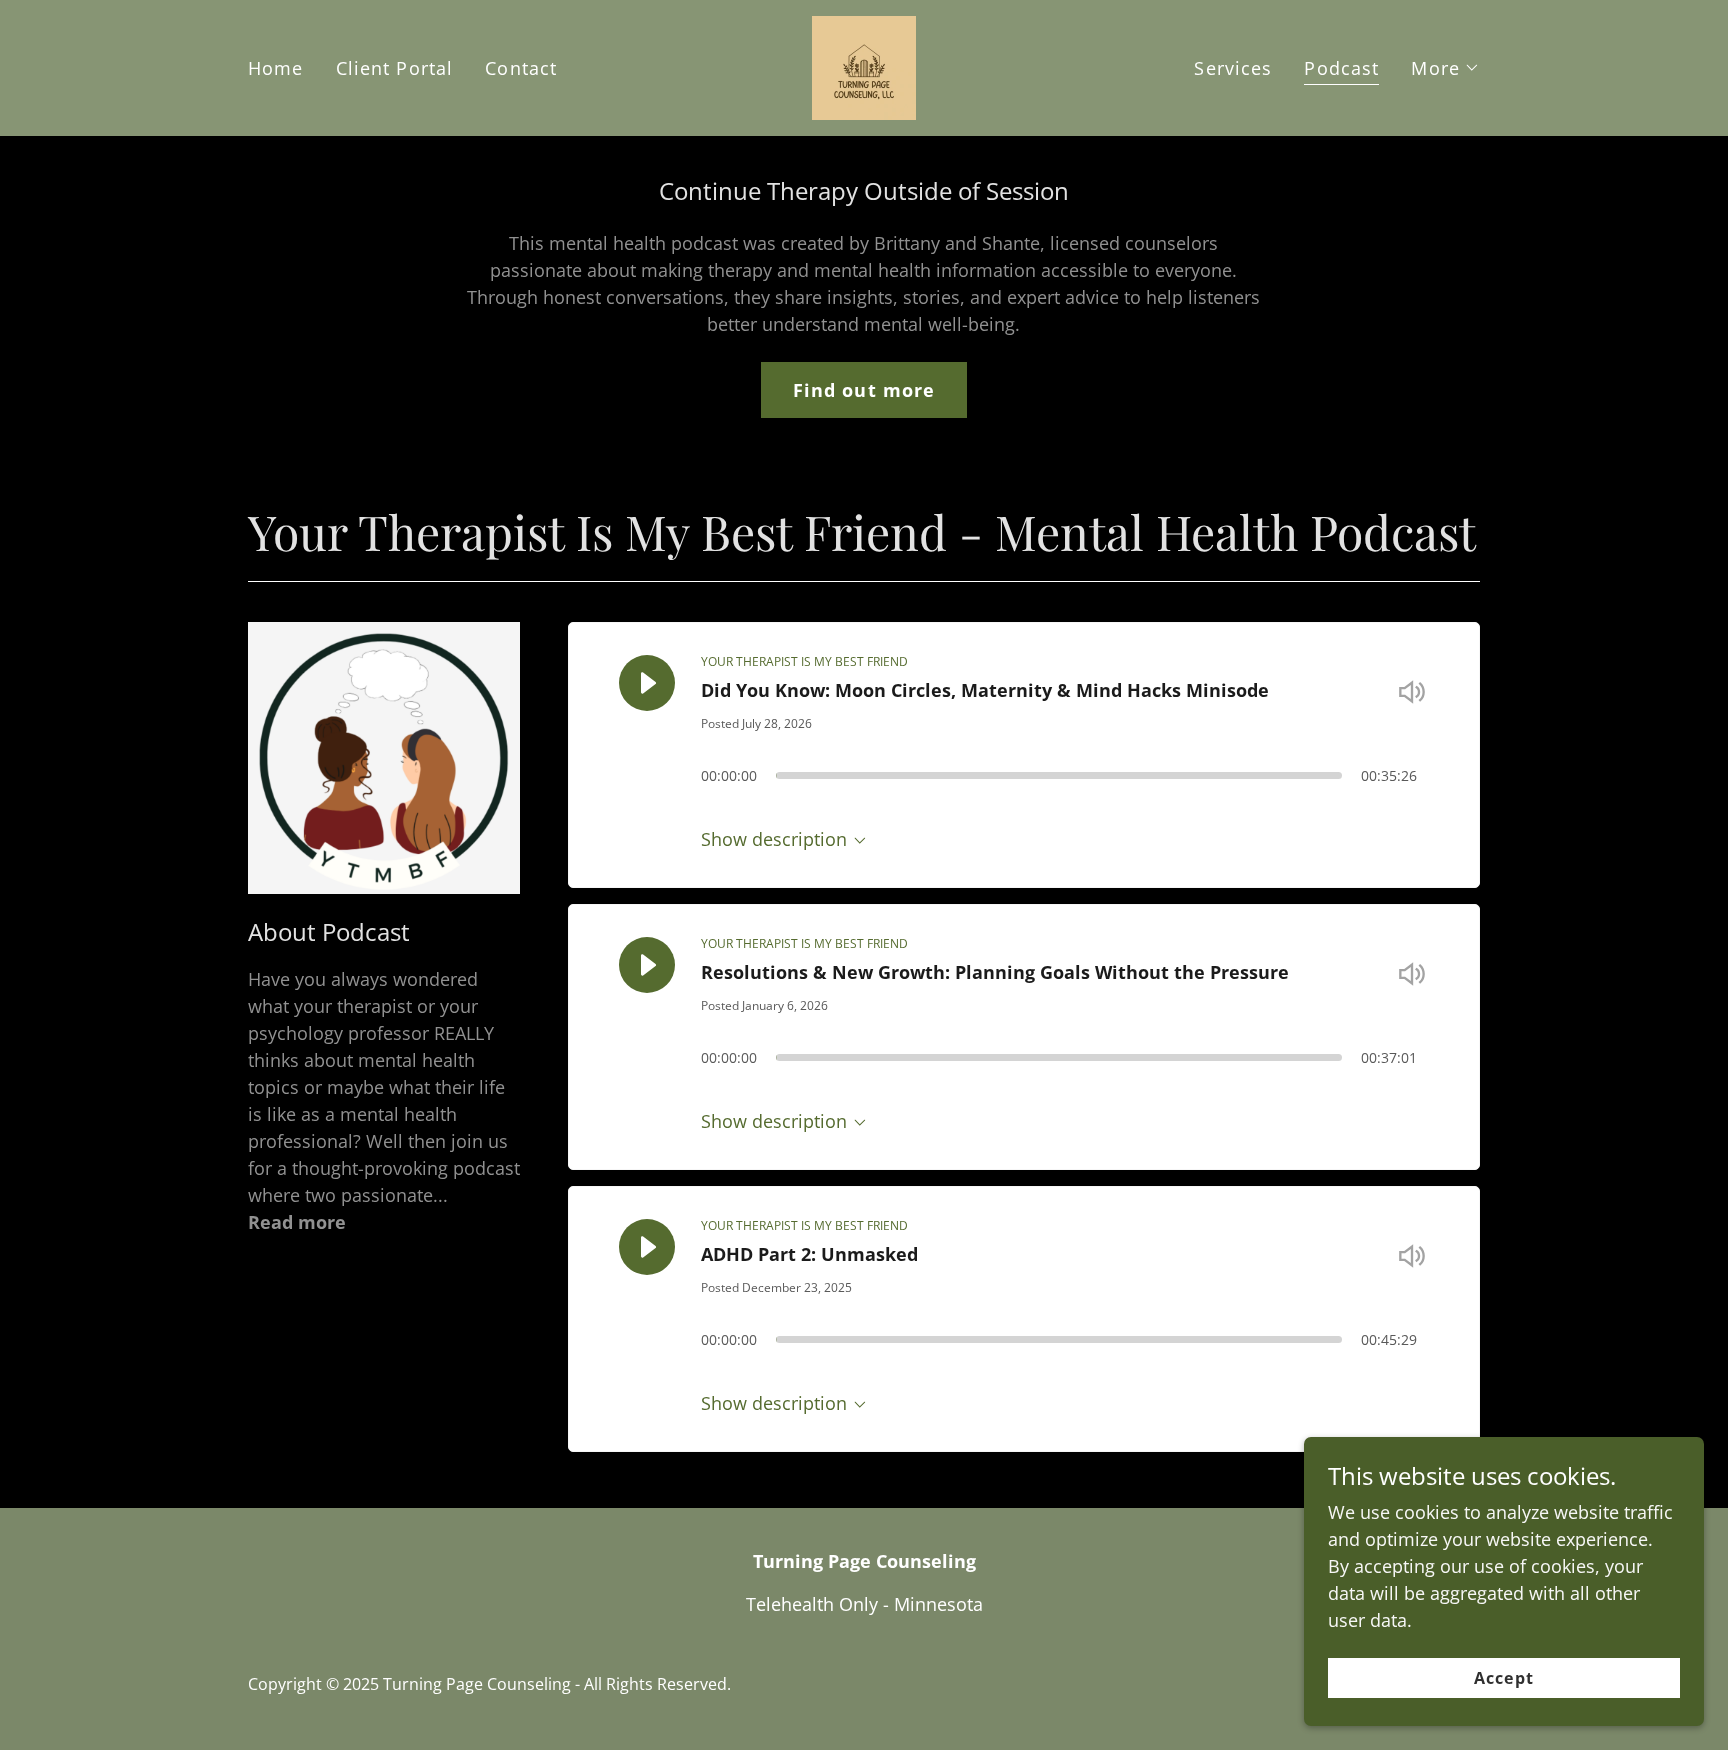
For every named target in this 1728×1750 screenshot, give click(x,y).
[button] (1445, 68)
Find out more (864, 390)
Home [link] (276, 68)
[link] (864, 66)
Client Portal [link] (395, 68)
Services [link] (1233, 68)
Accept (1503, 1678)
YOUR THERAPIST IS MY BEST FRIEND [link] (804, 661)
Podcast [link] (1341, 68)
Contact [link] (521, 68)
